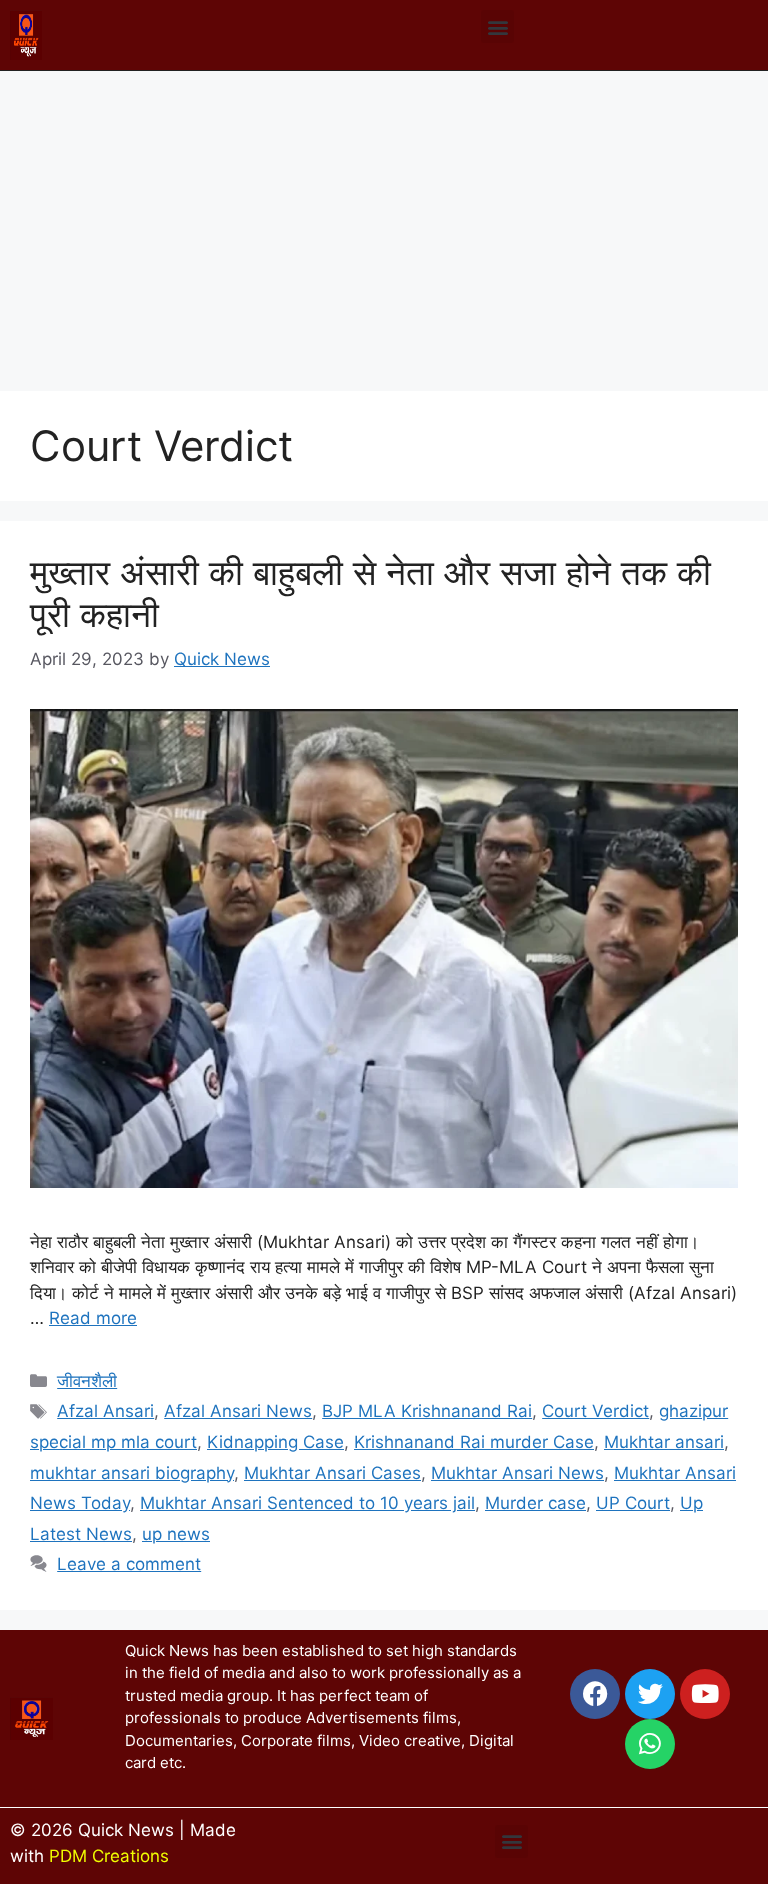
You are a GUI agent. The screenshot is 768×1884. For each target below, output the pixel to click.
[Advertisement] (384, 221)
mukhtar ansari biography (132, 1473)
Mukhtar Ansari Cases (332, 1473)
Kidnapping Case (275, 1442)
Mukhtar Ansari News (517, 1473)
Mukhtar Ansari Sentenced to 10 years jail (307, 1503)
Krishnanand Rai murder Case (474, 1442)
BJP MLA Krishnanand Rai (427, 1411)
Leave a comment (129, 1564)
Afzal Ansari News (238, 1411)
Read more (93, 1318)
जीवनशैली (87, 1381)
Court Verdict (595, 1411)
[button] (497, 26)
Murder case (535, 1503)
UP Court (633, 1503)
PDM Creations (109, 1856)
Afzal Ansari (105, 1411)
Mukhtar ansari (664, 1442)
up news (176, 1534)
